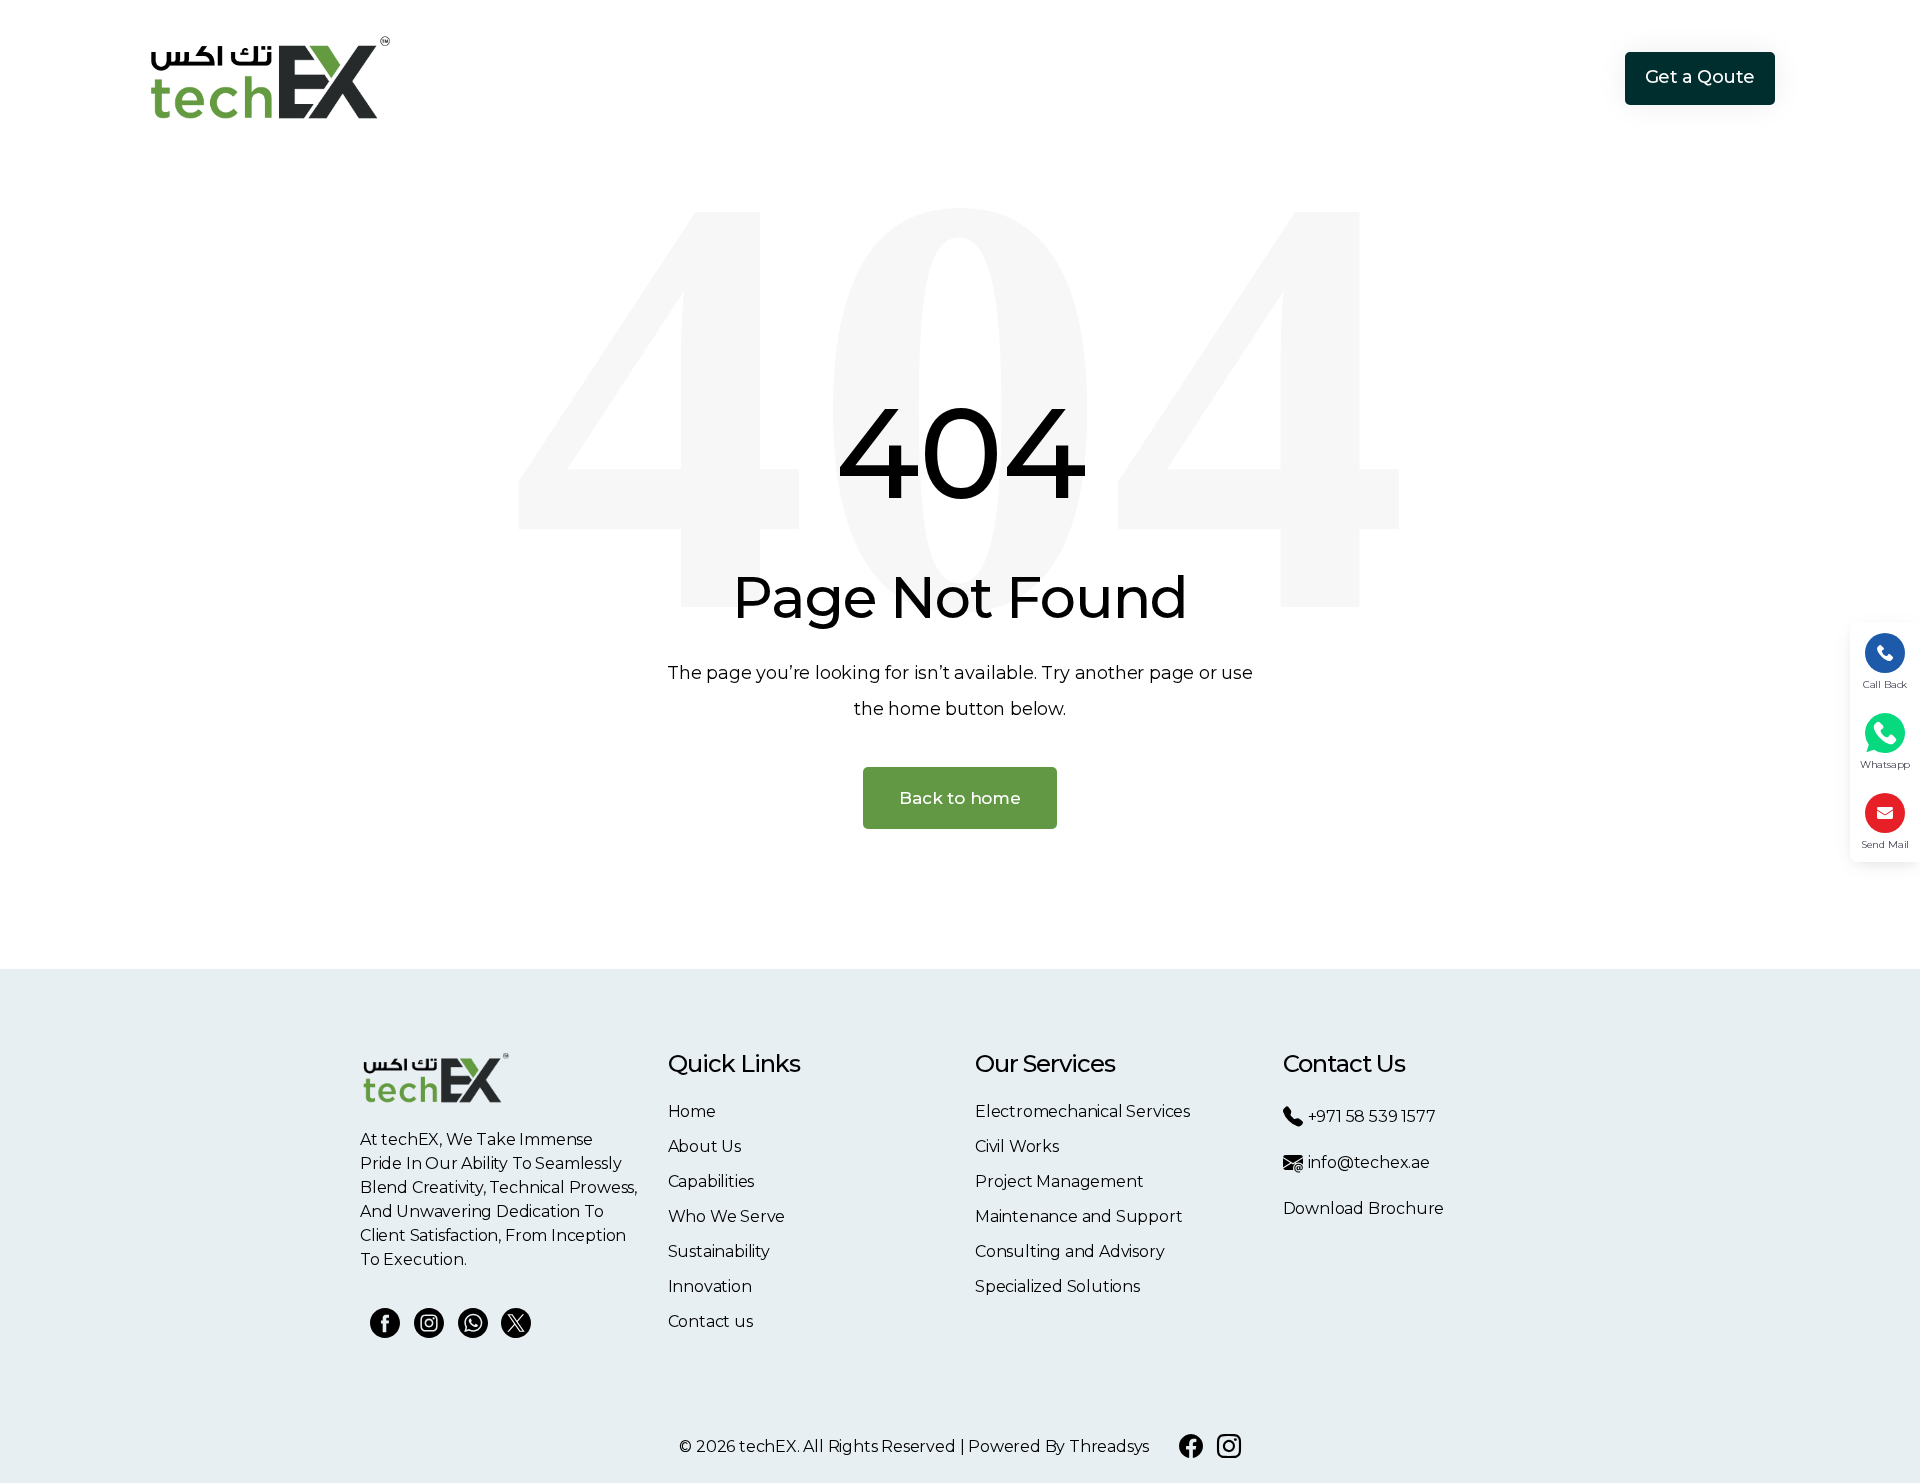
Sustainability (1343, 78)
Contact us (710, 1321)
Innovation (1459, 78)
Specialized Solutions (1057, 1286)
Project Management (1059, 1181)
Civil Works (1017, 1146)
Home (892, 78)
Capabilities (1084, 78)
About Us (978, 78)
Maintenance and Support (1079, 1216)
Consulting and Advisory (1070, 1251)
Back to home (960, 798)
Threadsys (1109, 1446)
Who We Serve (1211, 78)
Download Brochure (1364, 1208)
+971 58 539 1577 (1372, 1116)
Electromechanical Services (1082, 1111)
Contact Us (1569, 78)
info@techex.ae (1369, 1162)
